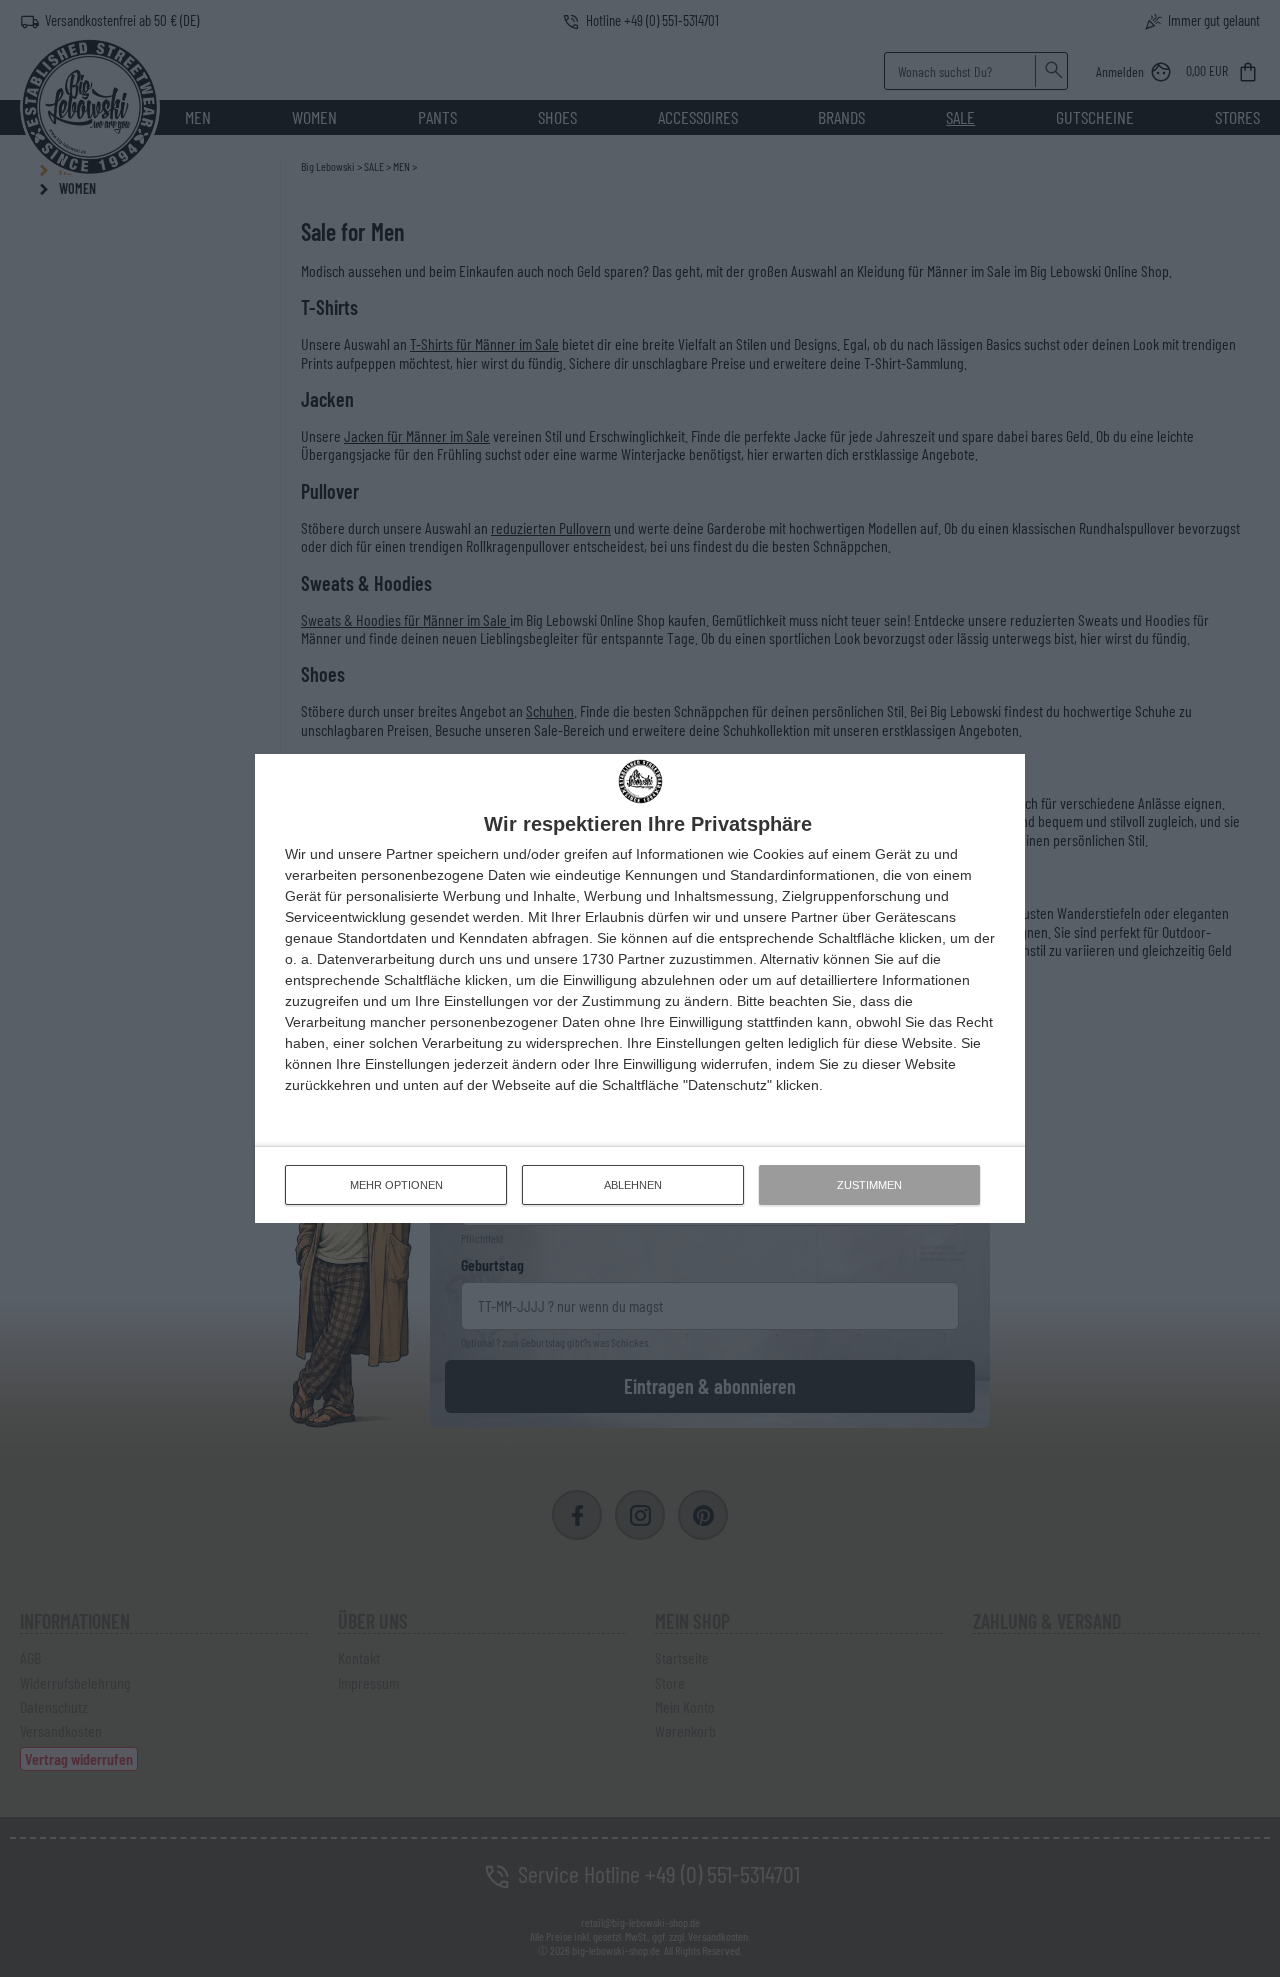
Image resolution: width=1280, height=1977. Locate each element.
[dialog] (640, 988)
